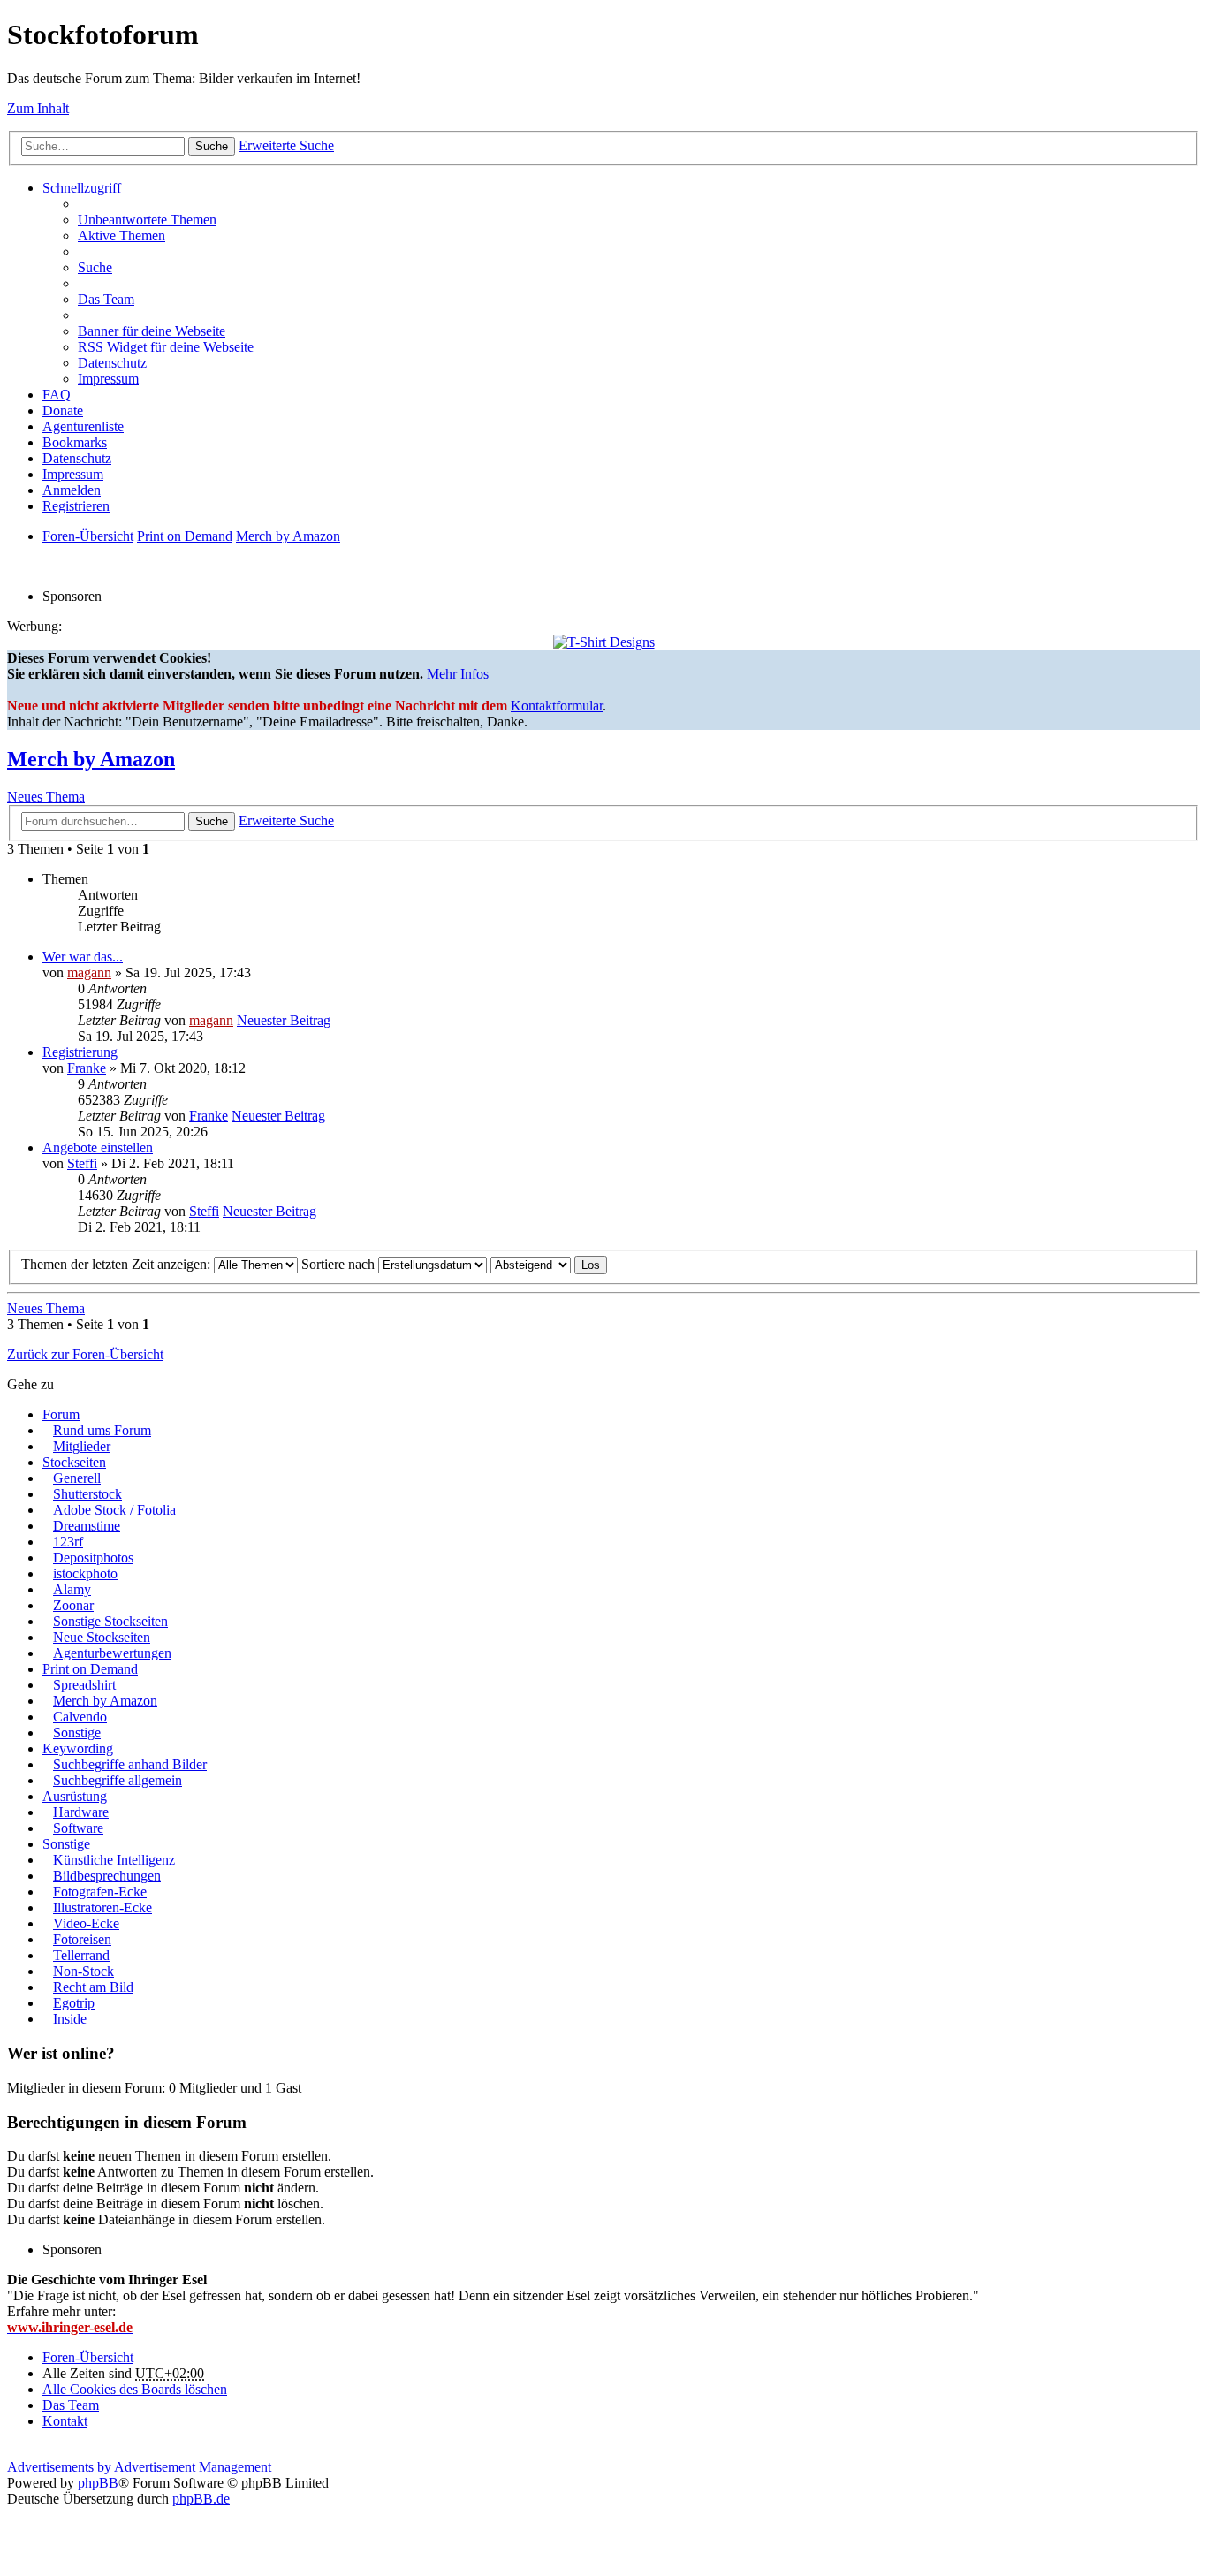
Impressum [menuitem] (108, 379)
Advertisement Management (193, 2467)
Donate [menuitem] (63, 410)
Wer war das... (83, 957)
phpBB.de (201, 2499)
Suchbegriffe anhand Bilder (130, 1764)
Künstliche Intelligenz (114, 1860)
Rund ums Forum (102, 1430)
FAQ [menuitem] (57, 395)
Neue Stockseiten (102, 1637)
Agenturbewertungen (112, 1653)
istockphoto (85, 1573)
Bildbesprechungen (107, 1876)
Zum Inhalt (38, 108)
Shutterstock (87, 1494)
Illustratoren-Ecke (102, 1907)
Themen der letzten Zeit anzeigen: (118, 1264)
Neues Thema (46, 797)
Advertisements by (59, 2467)
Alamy (72, 1589)
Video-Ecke (86, 1923)
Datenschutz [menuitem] (112, 363)
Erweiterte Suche (286, 145)
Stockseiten (74, 1462)
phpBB (98, 2483)
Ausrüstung (75, 1796)
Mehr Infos (458, 674)
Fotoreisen (82, 1939)
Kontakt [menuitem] (65, 2421)
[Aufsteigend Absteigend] (531, 1264)
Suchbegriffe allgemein (118, 1780)
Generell (77, 1478)
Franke (87, 1068)
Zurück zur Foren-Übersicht (85, 1354)
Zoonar (73, 1605)
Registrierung (80, 1052)
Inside (70, 2019)
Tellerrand (81, 1955)
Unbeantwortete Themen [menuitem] (147, 220)
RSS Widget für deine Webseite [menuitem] (166, 347)
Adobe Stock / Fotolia (114, 1510)
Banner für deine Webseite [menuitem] (152, 331)
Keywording (78, 1748)
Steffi (82, 1163)
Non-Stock (84, 1971)
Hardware (81, 1812)
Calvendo (80, 1717)
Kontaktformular (557, 706)
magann (89, 973)
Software (78, 1828)
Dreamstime (87, 1526)
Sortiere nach (340, 1264)
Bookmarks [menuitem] (75, 442)
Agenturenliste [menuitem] (83, 426)
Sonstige (77, 1733)
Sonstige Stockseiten (110, 1621)
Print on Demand (90, 1669)
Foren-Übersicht (88, 2357)
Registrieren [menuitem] (76, 506)
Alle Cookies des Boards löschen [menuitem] (135, 2389)
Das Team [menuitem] (106, 299)
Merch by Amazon (91, 759)
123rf (68, 1542)
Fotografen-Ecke (100, 1892)
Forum (61, 1414)
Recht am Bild (93, 1987)
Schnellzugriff (82, 188)
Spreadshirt (84, 1685)
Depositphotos (93, 1558)
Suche (212, 146)
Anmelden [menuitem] (72, 490)
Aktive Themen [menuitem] (121, 236)
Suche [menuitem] (95, 267)
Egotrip (74, 2003)
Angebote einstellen (98, 1147)
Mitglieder (82, 1446)
